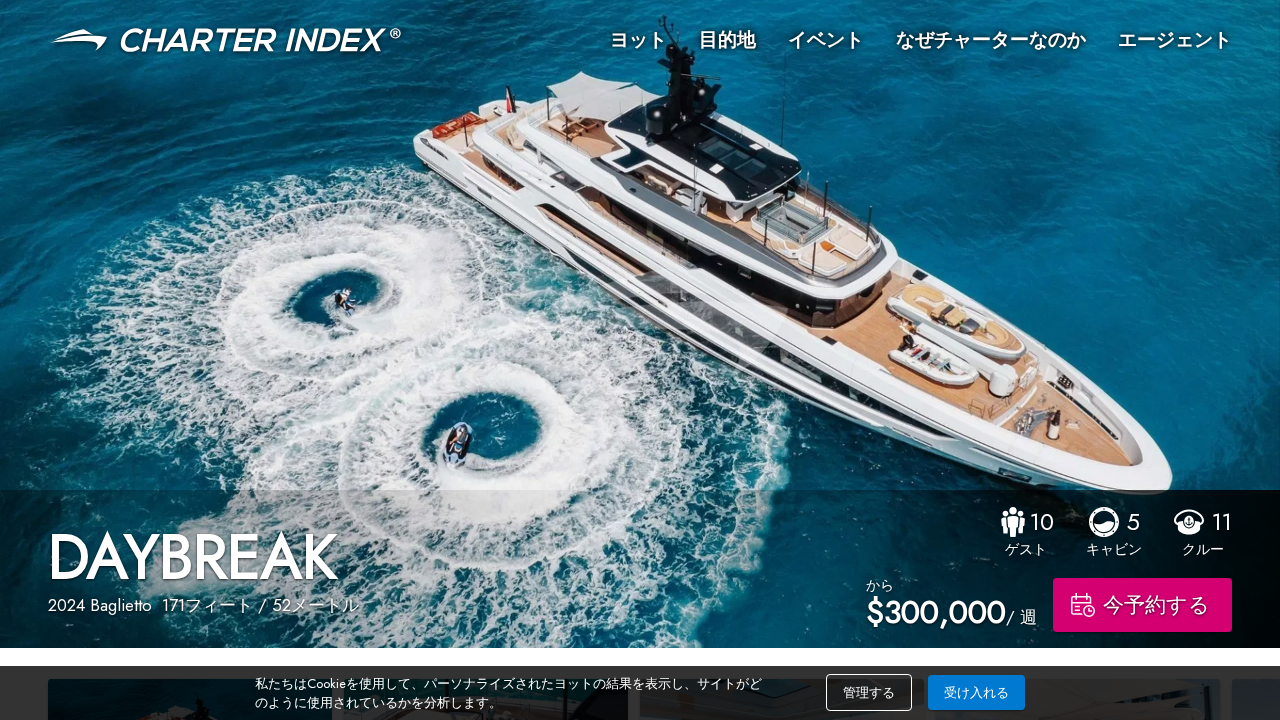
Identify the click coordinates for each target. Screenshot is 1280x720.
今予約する (1156, 605)
